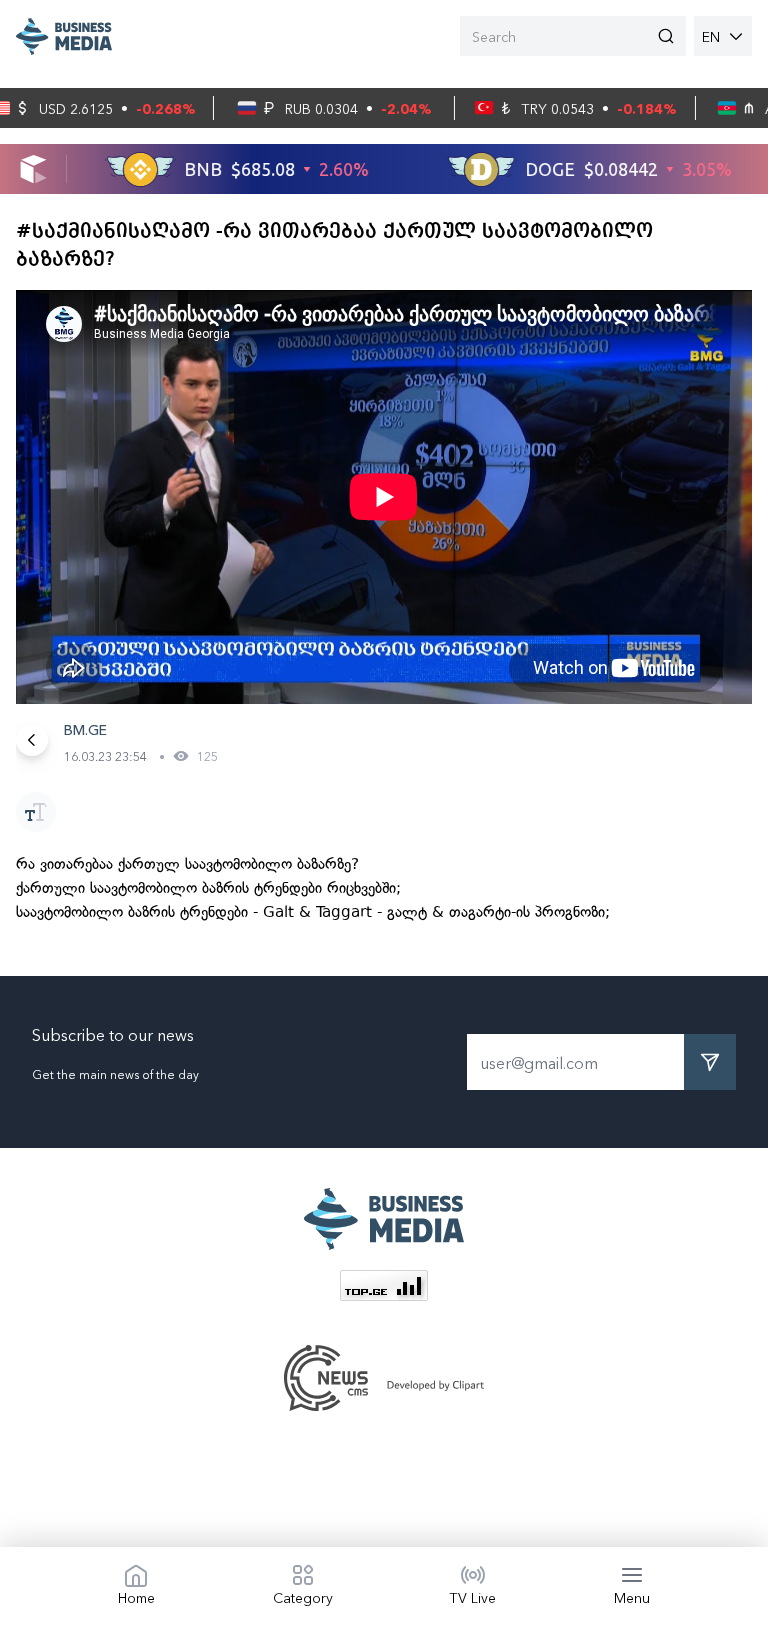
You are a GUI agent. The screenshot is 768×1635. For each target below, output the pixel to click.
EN (711, 36)
